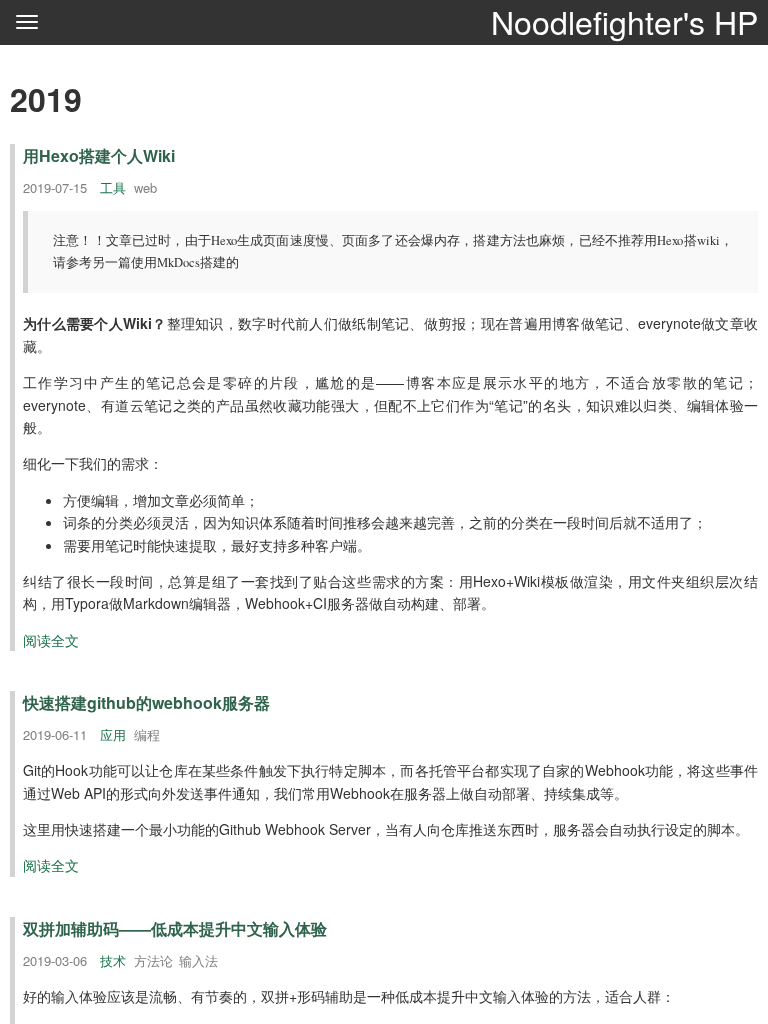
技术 (113, 960)
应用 (113, 734)
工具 (113, 187)
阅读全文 (51, 640)
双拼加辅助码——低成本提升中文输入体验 (175, 928)
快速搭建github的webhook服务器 (146, 702)
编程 (147, 734)
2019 (46, 99)
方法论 (153, 960)
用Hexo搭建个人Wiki (99, 155)
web (145, 187)
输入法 (198, 960)
